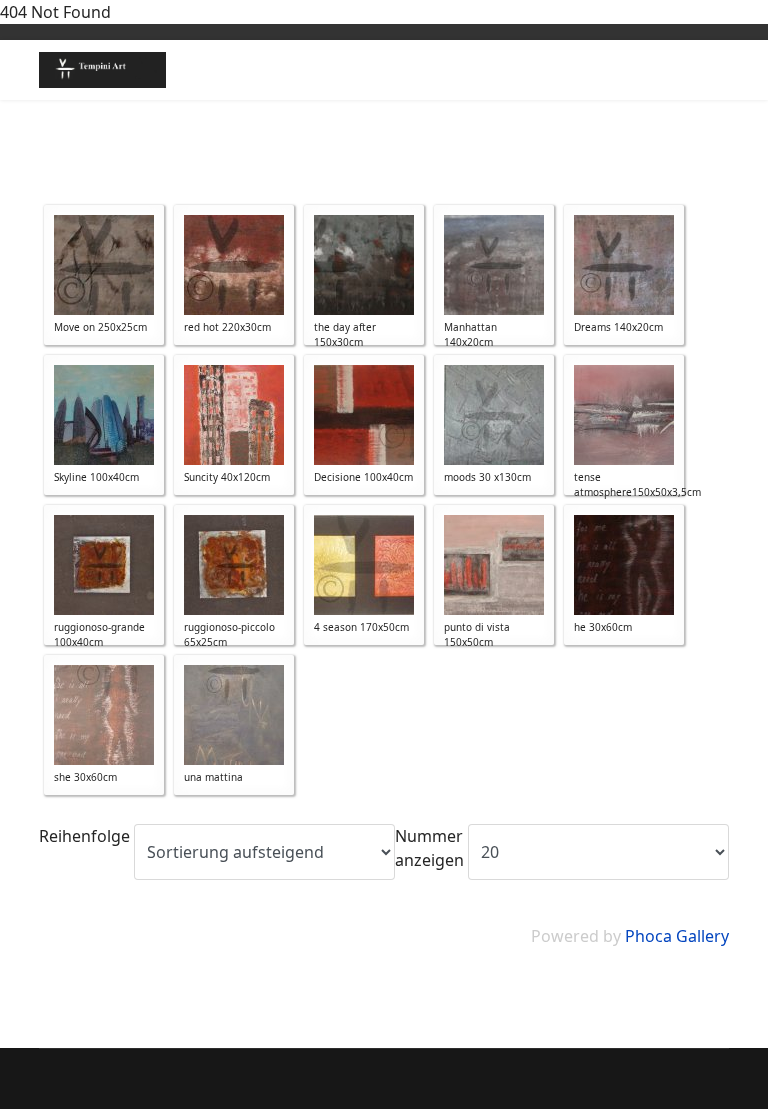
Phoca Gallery (677, 936)
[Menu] (716, 70)
